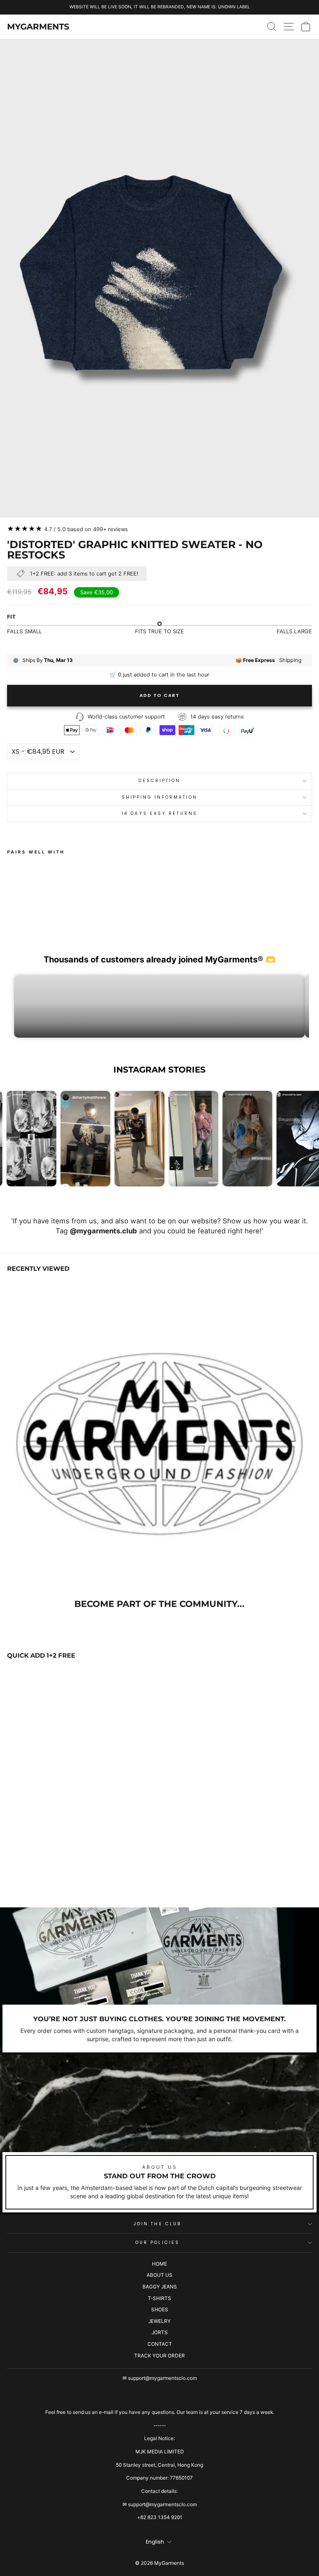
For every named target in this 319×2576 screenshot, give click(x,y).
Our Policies (157, 2243)
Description (159, 781)
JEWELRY (159, 2321)
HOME (159, 2264)
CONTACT (160, 2344)
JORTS (160, 2332)
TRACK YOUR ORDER (159, 2356)
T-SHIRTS (159, 2298)
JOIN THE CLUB (157, 2224)
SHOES (160, 2309)
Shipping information (160, 797)
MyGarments (38, 27)
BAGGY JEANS (160, 2287)
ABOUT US (159, 2275)
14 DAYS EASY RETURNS (159, 813)
